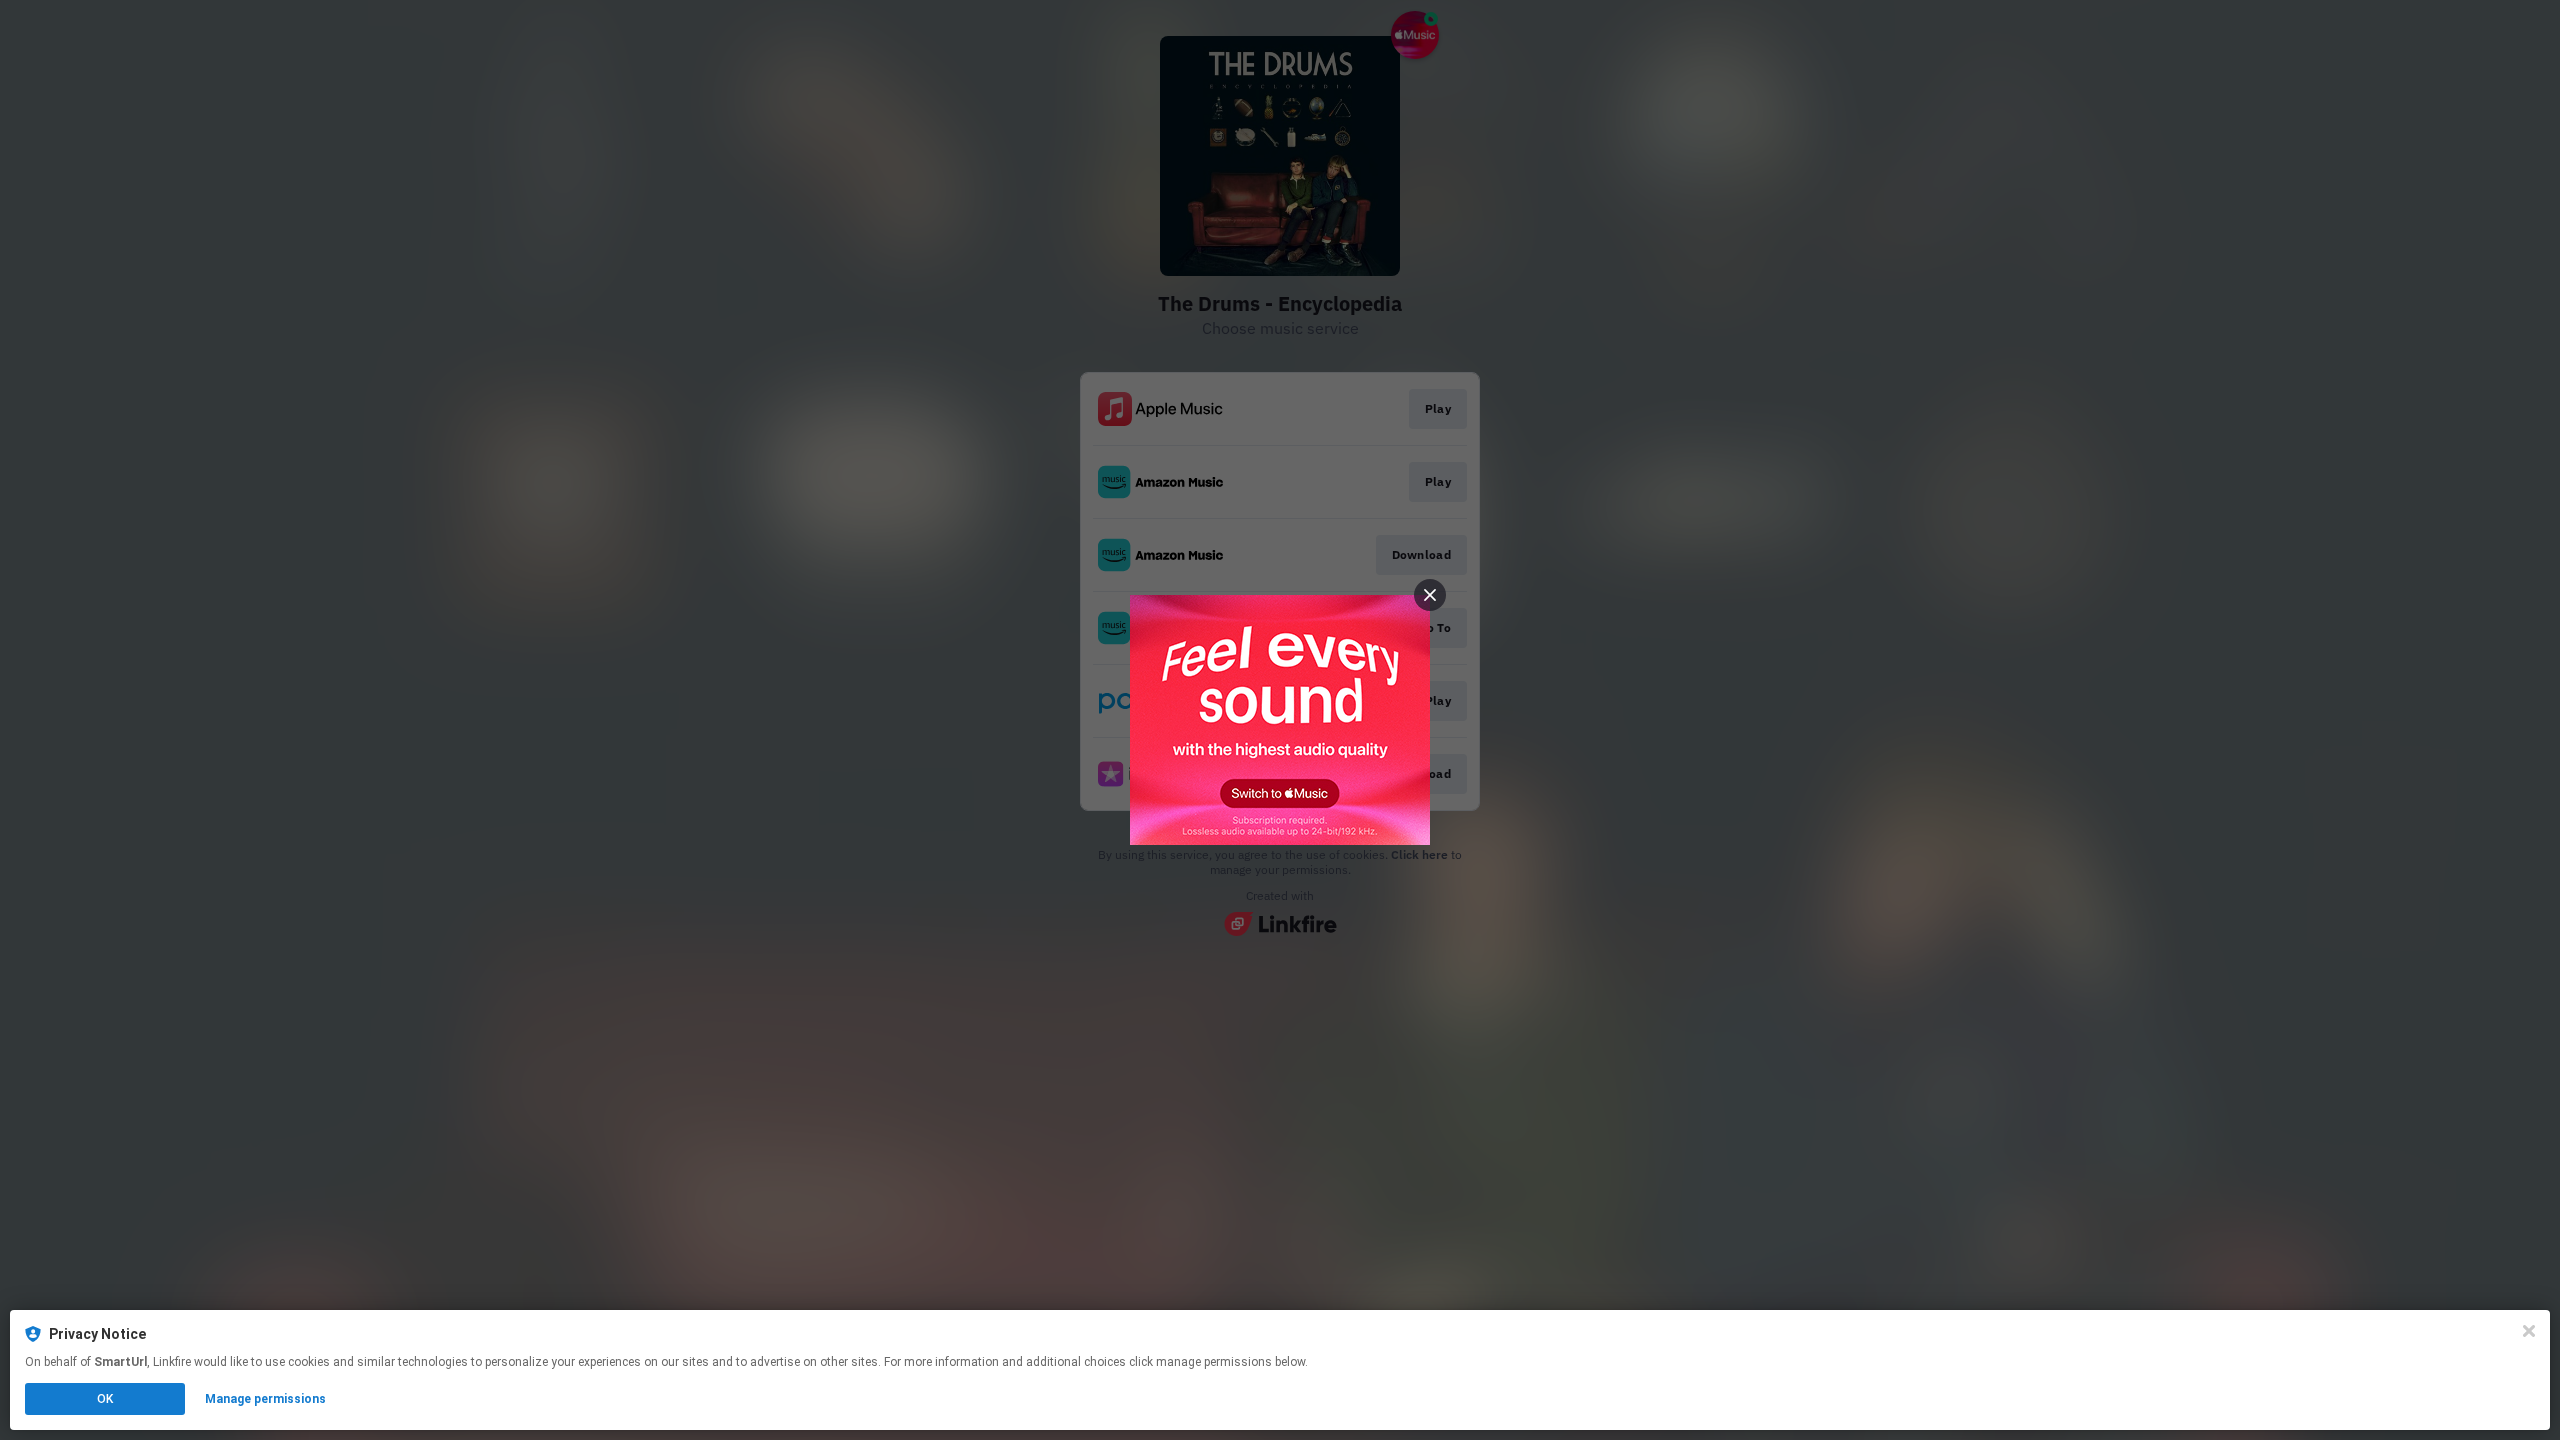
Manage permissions (265, 1399)
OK (105, 1399)
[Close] (2529, 1331)
